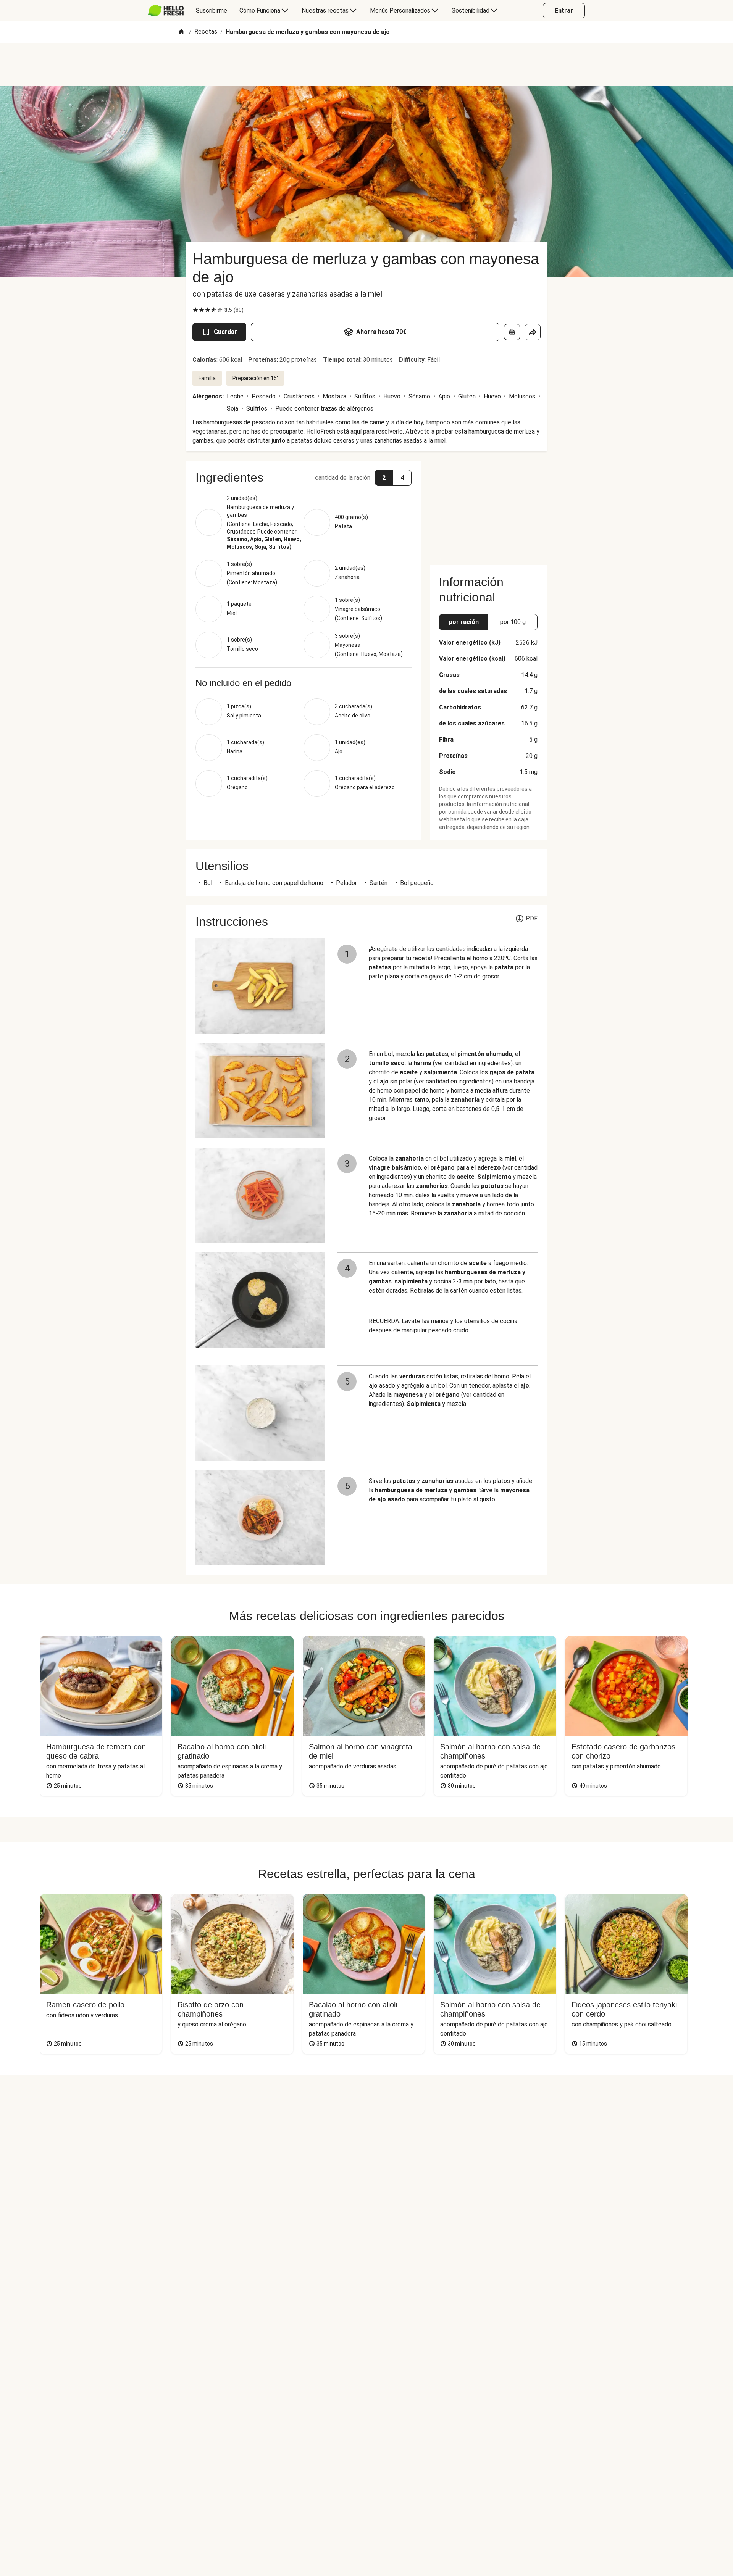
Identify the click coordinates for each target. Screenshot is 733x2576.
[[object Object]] (512, 332)
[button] (304, 477)
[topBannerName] (366, 64)
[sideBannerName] (488, 508)
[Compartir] (533, 332)
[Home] (181, 32)
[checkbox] (195, 310)
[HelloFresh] (166, 11)
